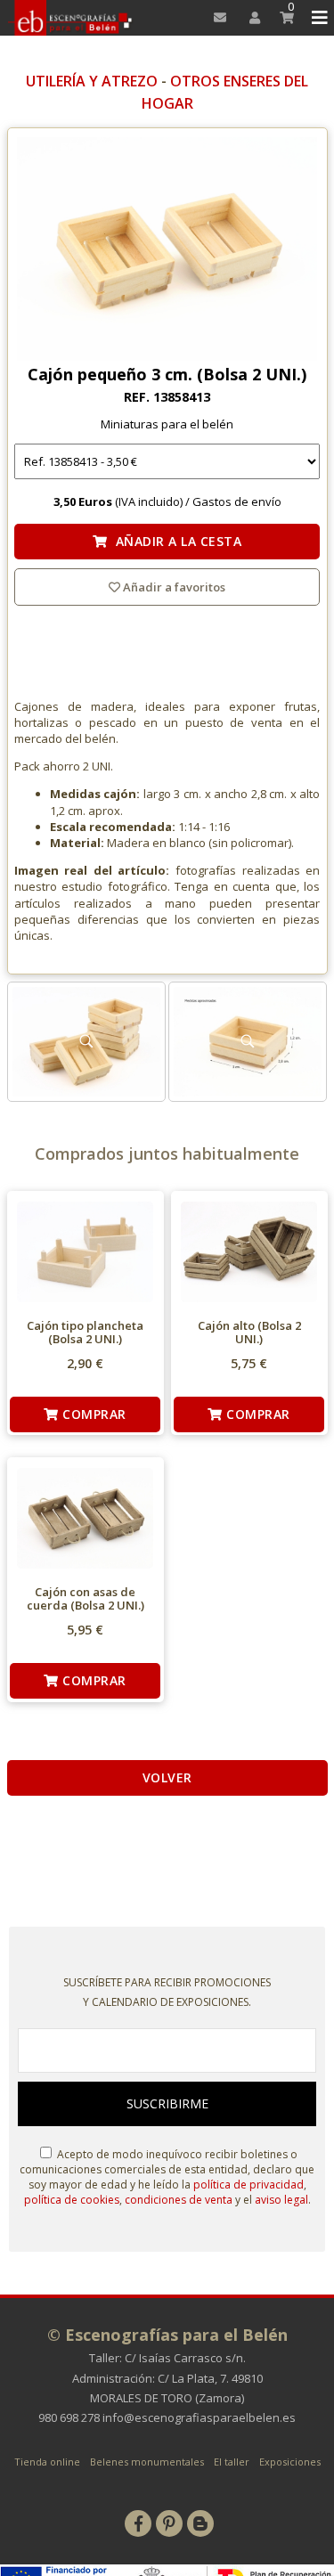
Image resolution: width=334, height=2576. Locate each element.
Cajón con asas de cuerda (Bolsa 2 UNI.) (86, 1599)
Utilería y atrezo (92, 81)
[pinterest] (169, 2523)
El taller (232, 2462)
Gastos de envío (237, 501)
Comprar (93, 1414)
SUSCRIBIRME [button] (167, 2103)
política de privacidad (248, 2185)
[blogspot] (200, 2523)
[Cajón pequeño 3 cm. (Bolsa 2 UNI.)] (167, 250)
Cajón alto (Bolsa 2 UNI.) (249, 1333)
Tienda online (47, 2462)
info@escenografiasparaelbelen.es (199, 2417)
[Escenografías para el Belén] (71, 18)
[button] (317, 18)
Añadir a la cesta (175, 541)
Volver (167, 1777)
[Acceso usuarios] (249, 18)
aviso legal (281, 2200)
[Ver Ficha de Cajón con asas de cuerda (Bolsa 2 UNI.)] (85, 1518)
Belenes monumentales (147, 2462)
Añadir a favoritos (173, 587)
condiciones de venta (179, 2200)
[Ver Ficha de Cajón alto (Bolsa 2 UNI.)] (249, 1252)
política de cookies (72, 2200)
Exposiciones (290, 2462)
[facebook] (138, 2523)
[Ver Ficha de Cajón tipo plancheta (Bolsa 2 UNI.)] (85, 1252)
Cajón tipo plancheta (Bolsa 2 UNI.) (85, 1333)
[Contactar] (215, 18)
